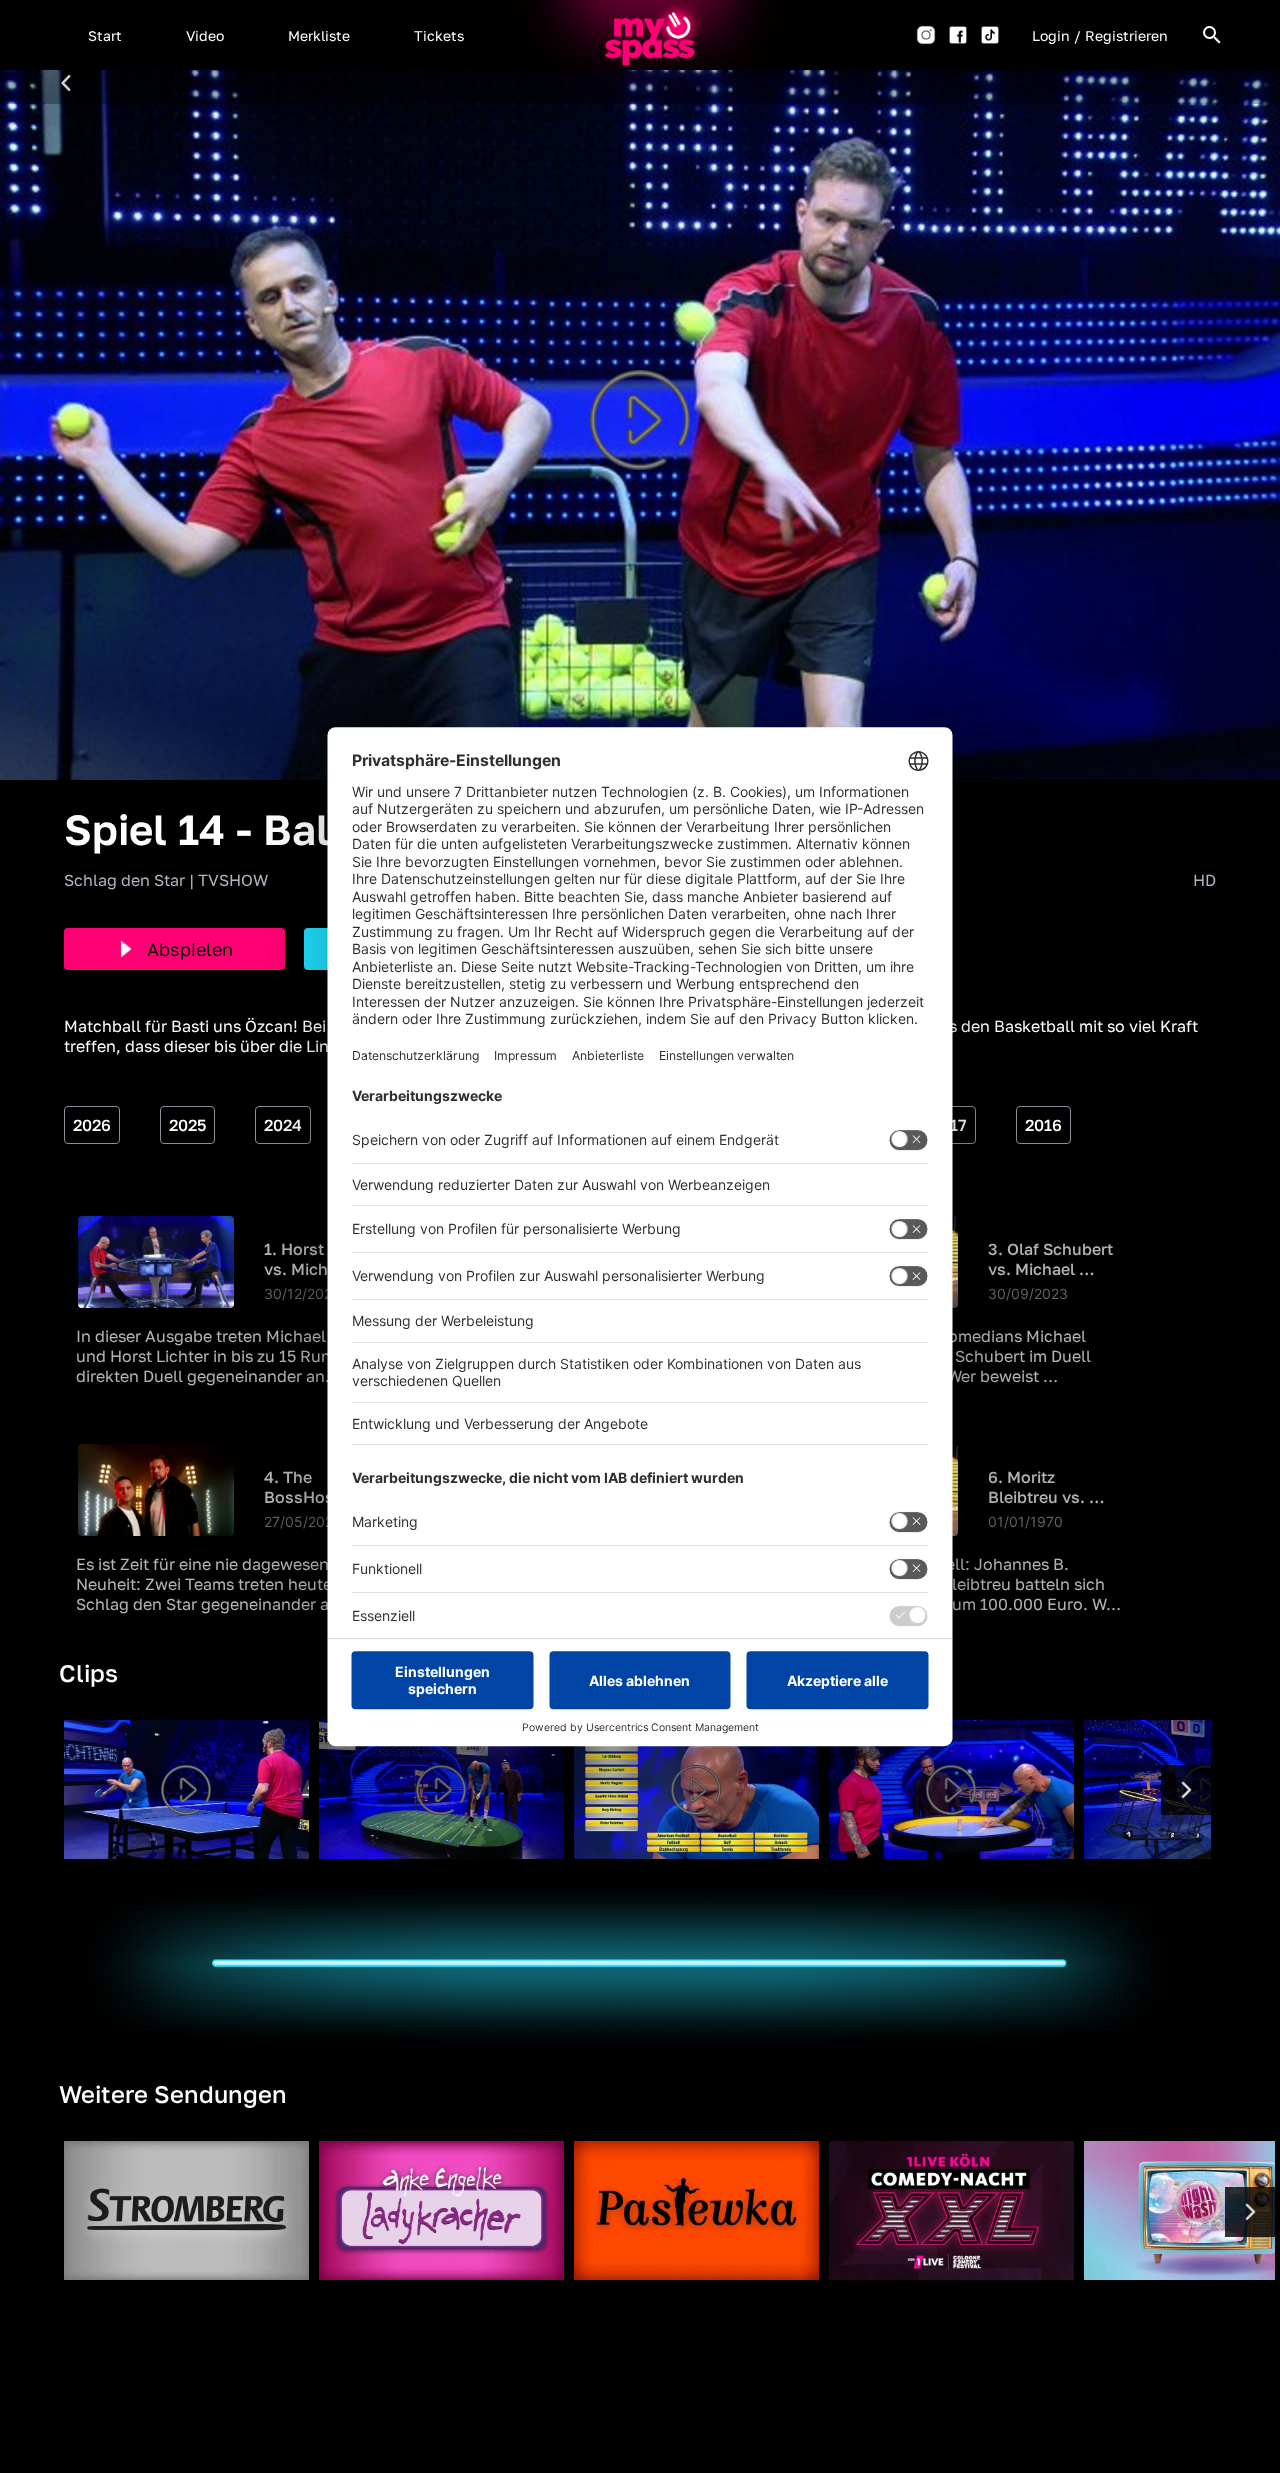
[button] (105, 35)
